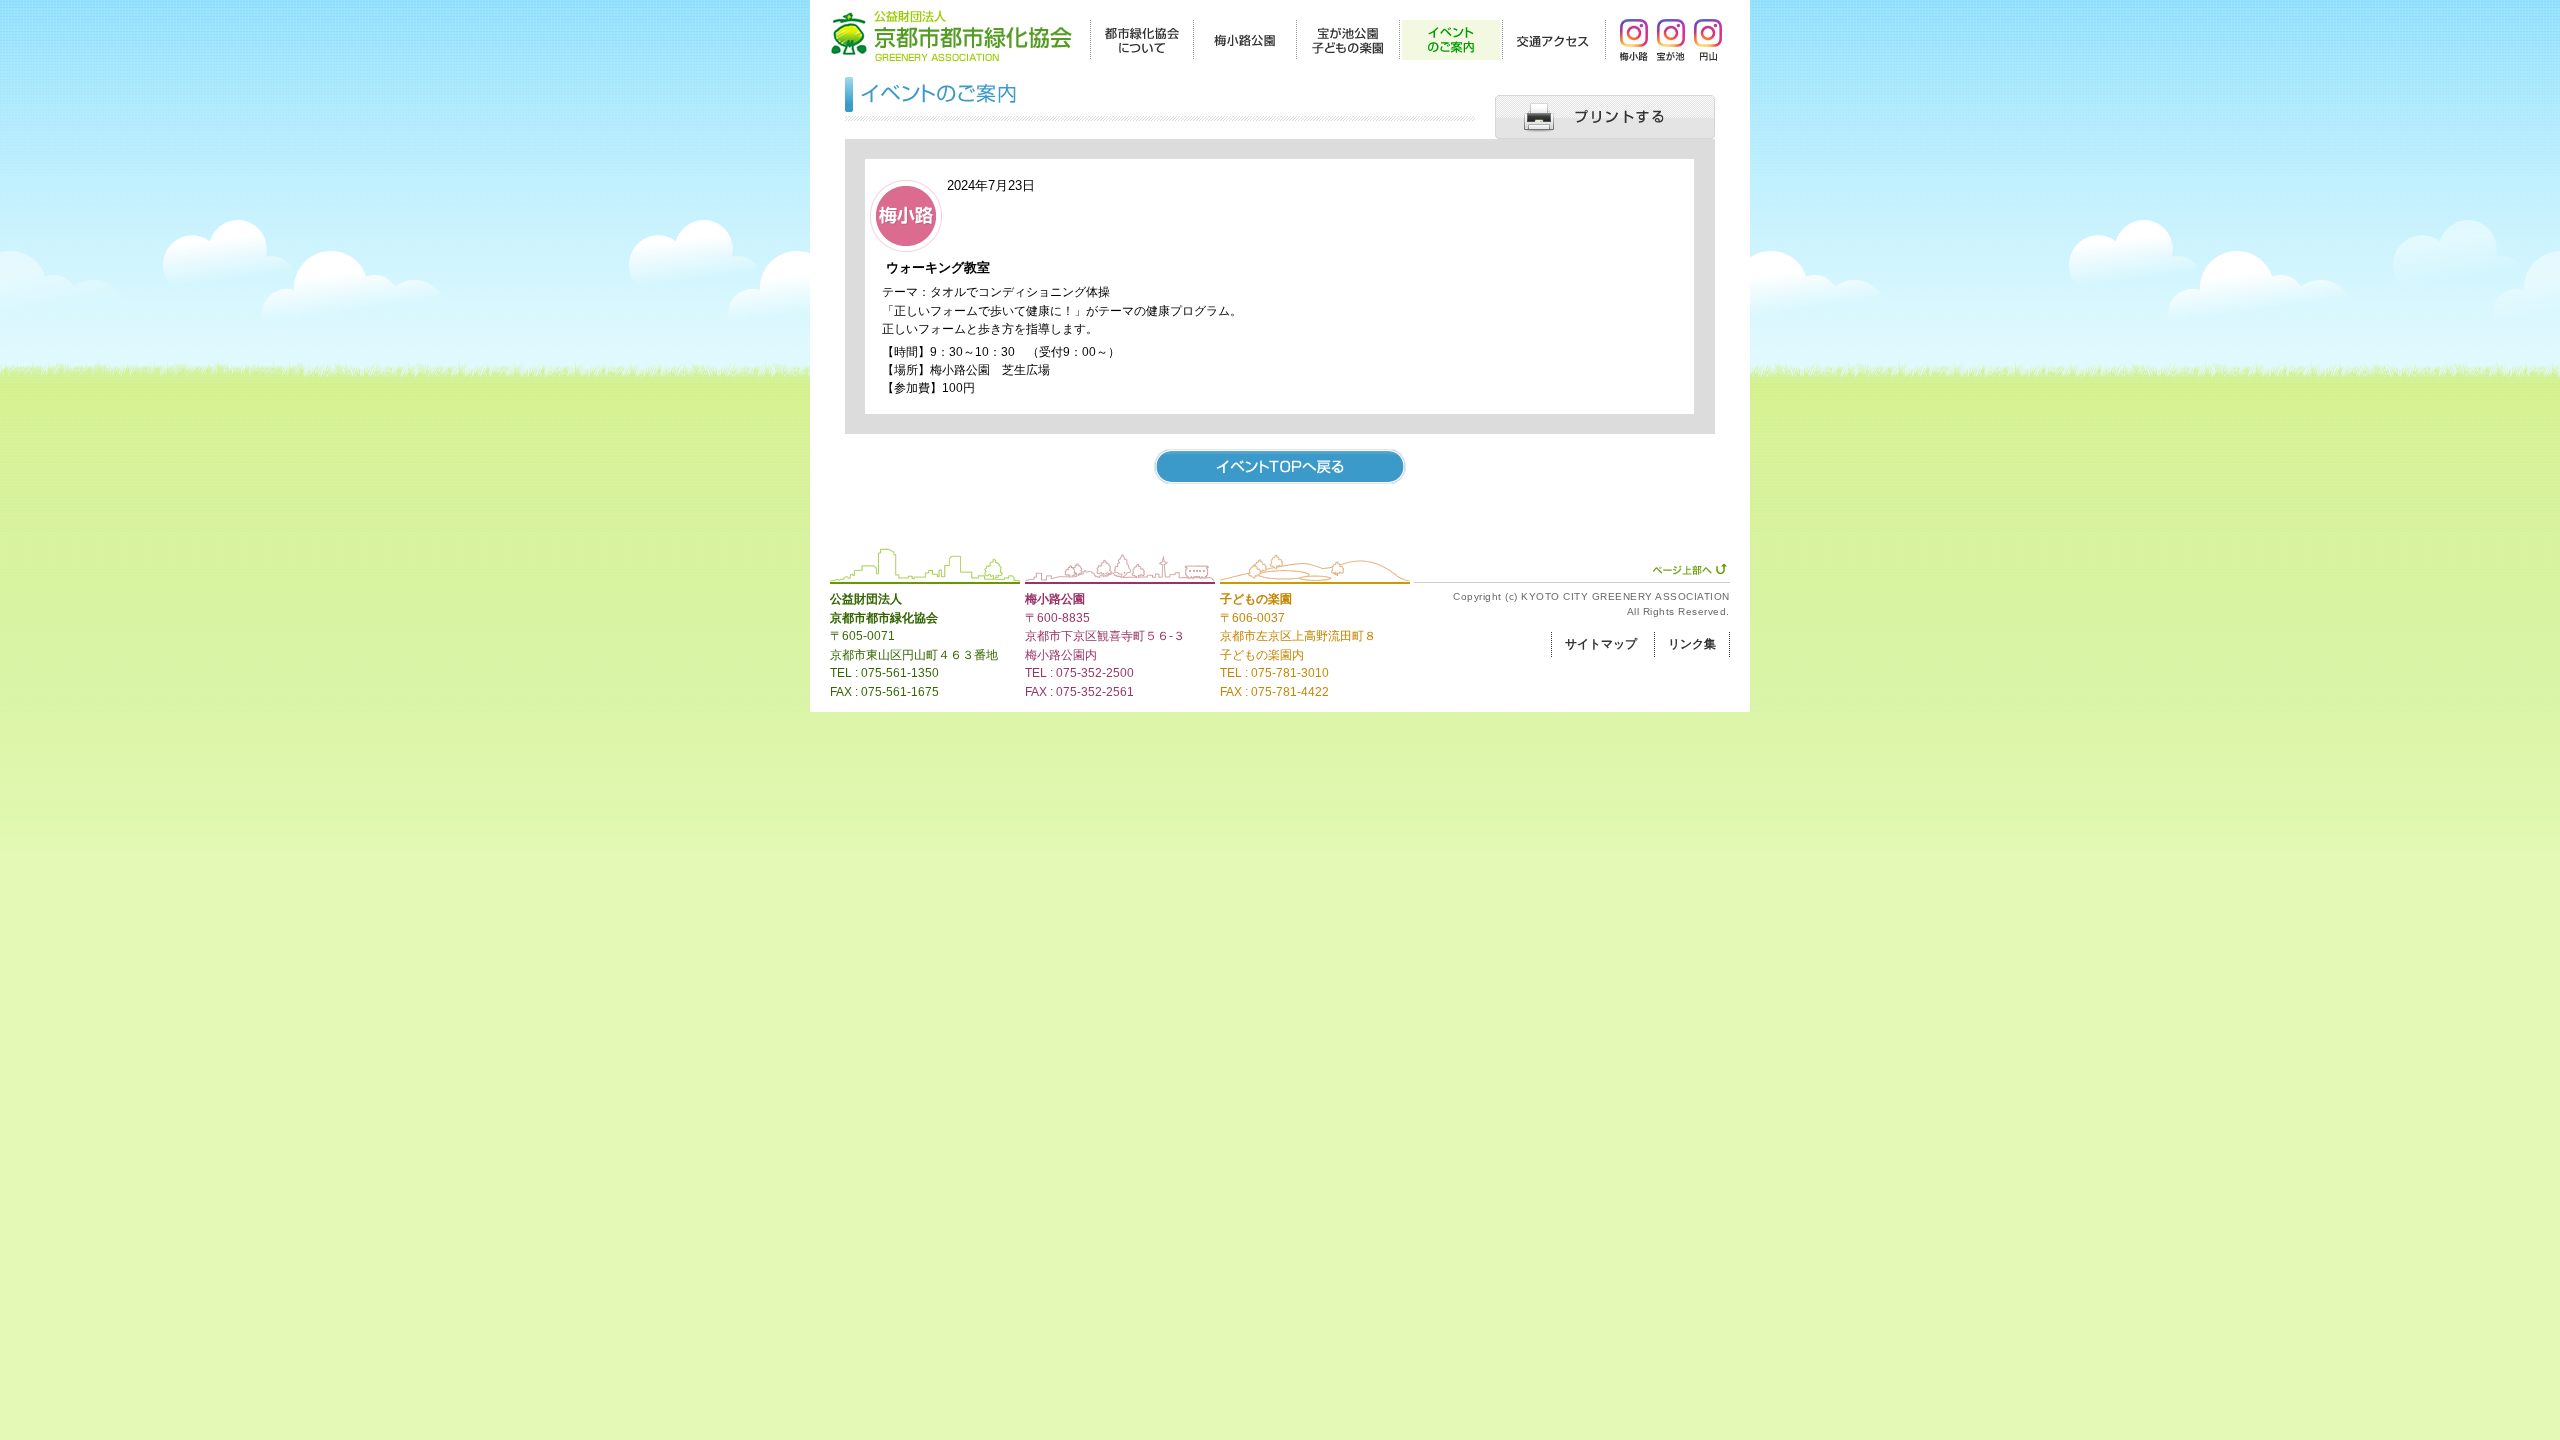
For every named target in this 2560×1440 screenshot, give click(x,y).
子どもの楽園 (1256, 599)
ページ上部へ (1689, 569)
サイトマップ (1601, 644)
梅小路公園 (1055, 599)
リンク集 (1692, 644)
